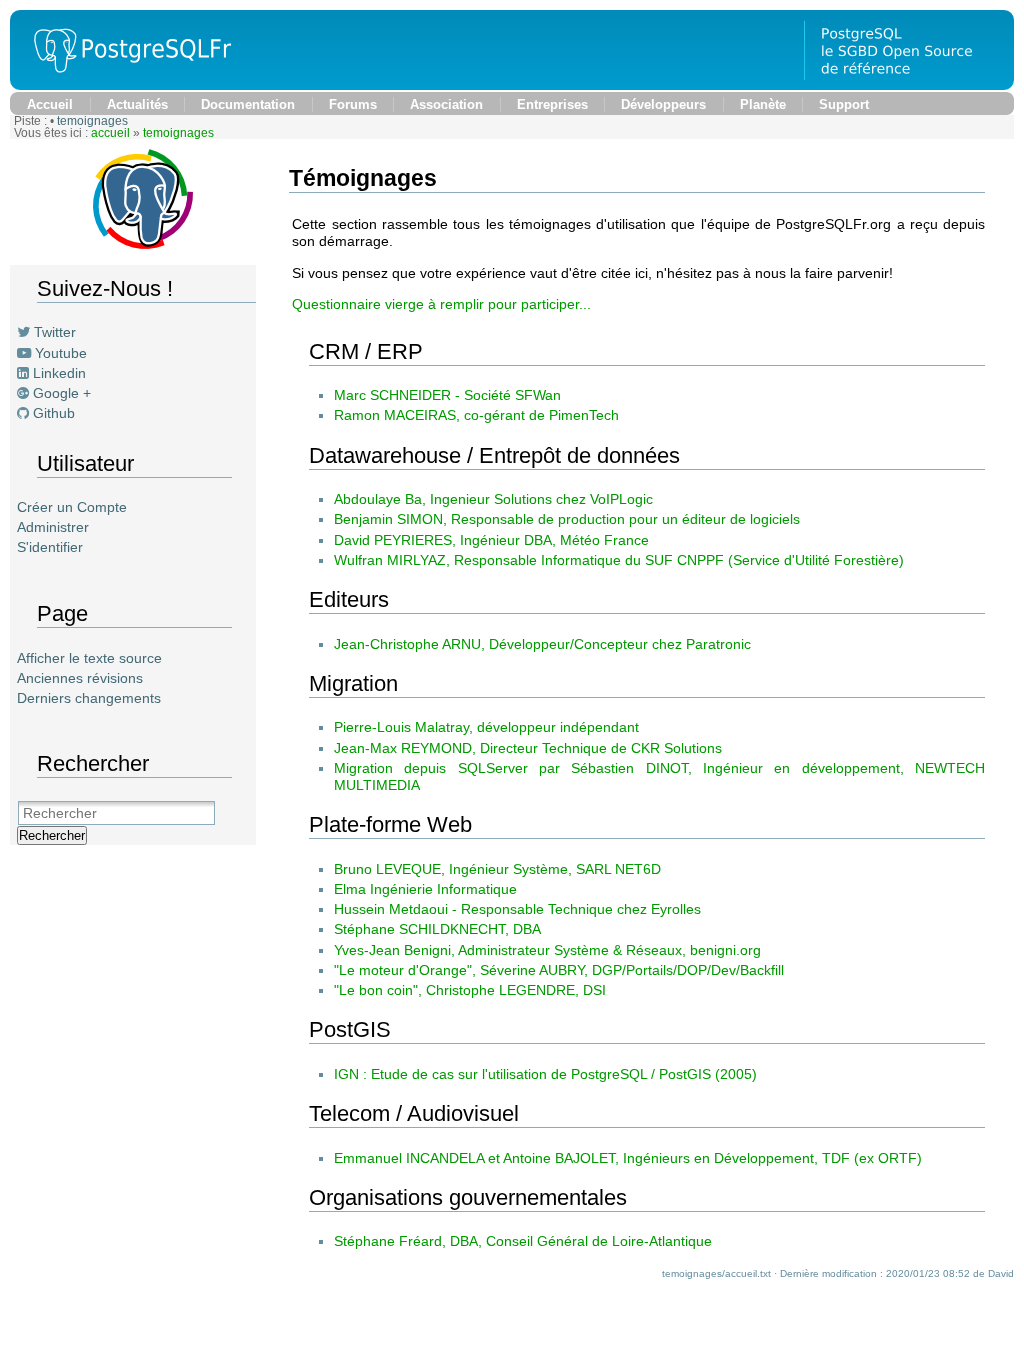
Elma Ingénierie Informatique (425, 889)
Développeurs (663, 104)
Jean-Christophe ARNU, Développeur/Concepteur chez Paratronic (542, 644)
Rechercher (52, 835)
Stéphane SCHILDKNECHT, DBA (437, 929)
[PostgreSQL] (125, 85)
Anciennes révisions (80, 678)
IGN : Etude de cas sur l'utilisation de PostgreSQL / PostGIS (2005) (545, 1074)
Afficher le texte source (89, 658)
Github (54, 413)
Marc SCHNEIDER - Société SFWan (447, 395)
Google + (62, 393)
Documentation (248, 104)
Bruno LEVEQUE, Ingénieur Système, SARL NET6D (497, 869)
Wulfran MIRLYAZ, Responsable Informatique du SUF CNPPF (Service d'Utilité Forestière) (619, 560)
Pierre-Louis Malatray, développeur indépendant (486, 727)
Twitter (55, 332)
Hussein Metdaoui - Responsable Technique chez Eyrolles (517, 909)
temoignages (92, 121)
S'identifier (50, 547)
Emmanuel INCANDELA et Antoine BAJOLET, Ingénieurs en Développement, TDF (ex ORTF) (628, 1158)
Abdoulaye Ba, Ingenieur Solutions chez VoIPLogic (493, 499)
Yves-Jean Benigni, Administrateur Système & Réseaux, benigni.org (547, 950)
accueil (110, 133)
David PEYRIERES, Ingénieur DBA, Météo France (491, 540)
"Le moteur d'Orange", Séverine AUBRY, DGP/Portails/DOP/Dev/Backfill (559, 970)
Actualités (137, 104)
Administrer (53, 527)
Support (844, 104)
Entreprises (552, 104)
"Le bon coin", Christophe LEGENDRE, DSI (470, 990)
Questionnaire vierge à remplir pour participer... (441, 304)
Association (446, 104)
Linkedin (59, 373)
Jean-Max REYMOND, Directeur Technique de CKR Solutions (528, 748)
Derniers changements (89, 698)
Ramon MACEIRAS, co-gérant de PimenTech (476, 415)
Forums (353, 104)
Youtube (61, 353)
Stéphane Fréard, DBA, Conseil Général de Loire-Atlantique (523, 1241)
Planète (763, 104)
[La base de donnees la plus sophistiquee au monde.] (909, 85)
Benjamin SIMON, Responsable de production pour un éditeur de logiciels (567, 519)
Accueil (50, 104)
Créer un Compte (72, 507)
